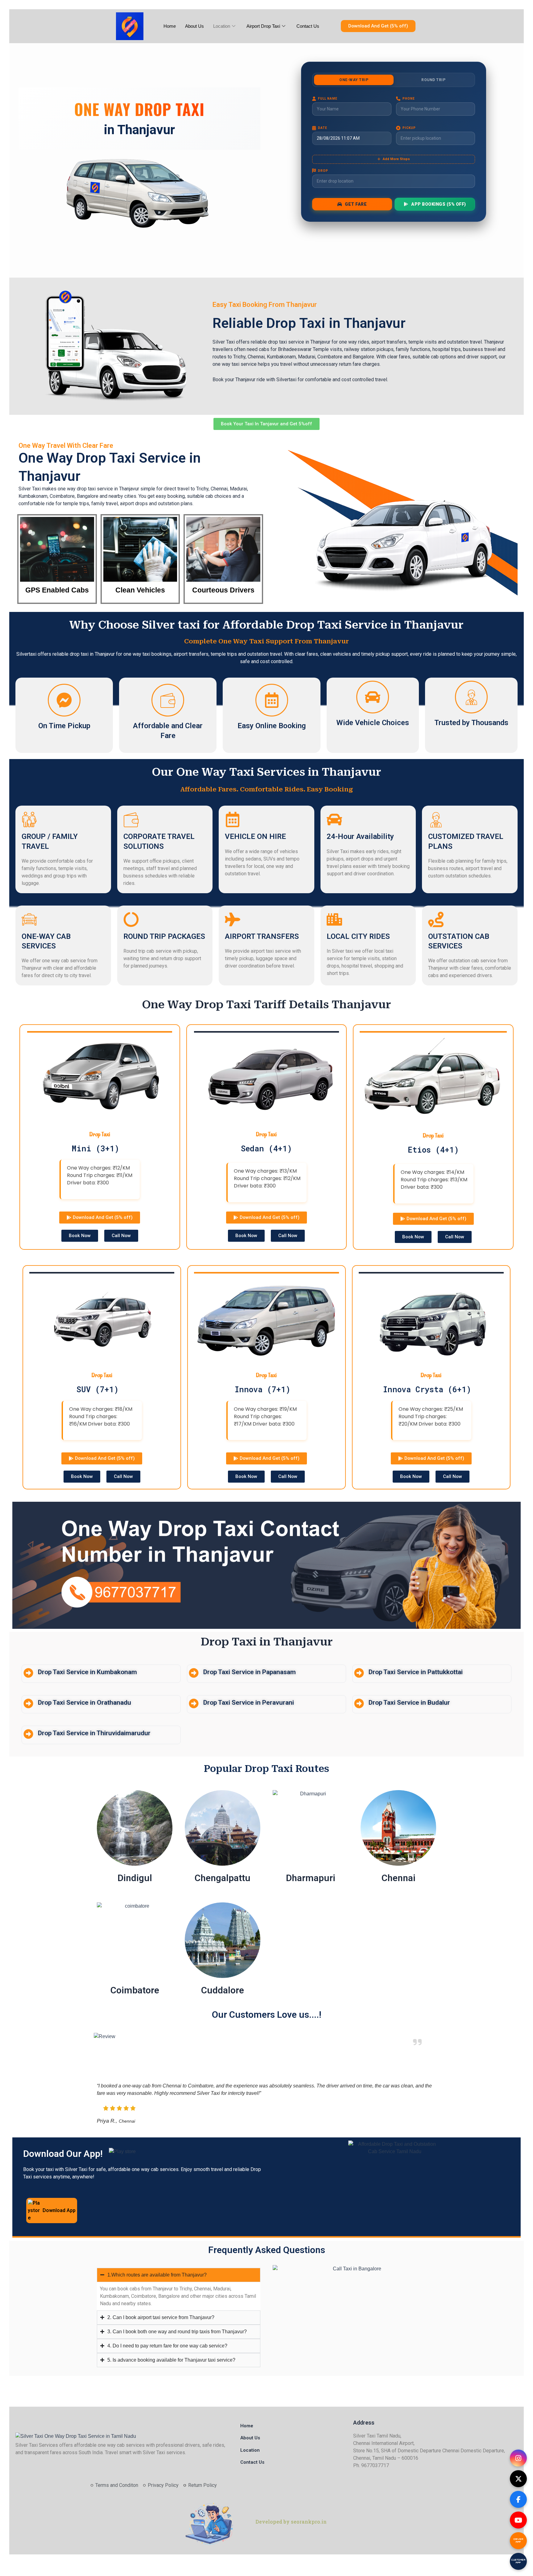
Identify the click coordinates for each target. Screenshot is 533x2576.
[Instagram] (518, 2458)
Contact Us (308, 26)
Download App (59, 2210)
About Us (194, 26)
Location (222, 26)
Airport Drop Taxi (263, 26)
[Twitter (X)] (518, 2479)
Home (170, 26)
